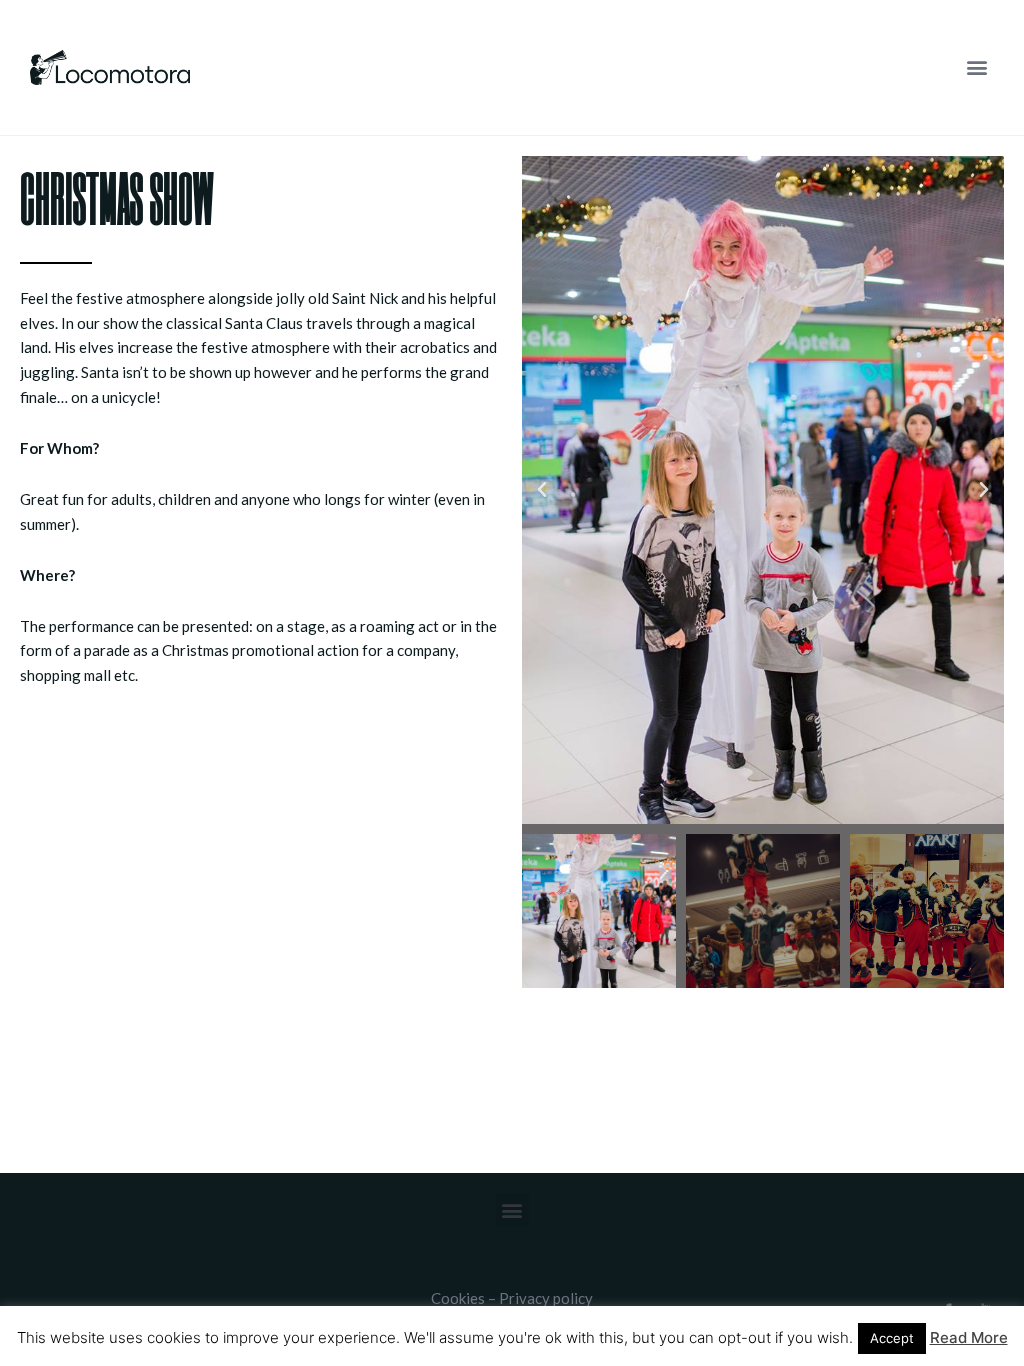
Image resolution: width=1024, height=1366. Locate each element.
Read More (969, 1337)
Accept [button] (892, 1338)
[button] (977, 67)
